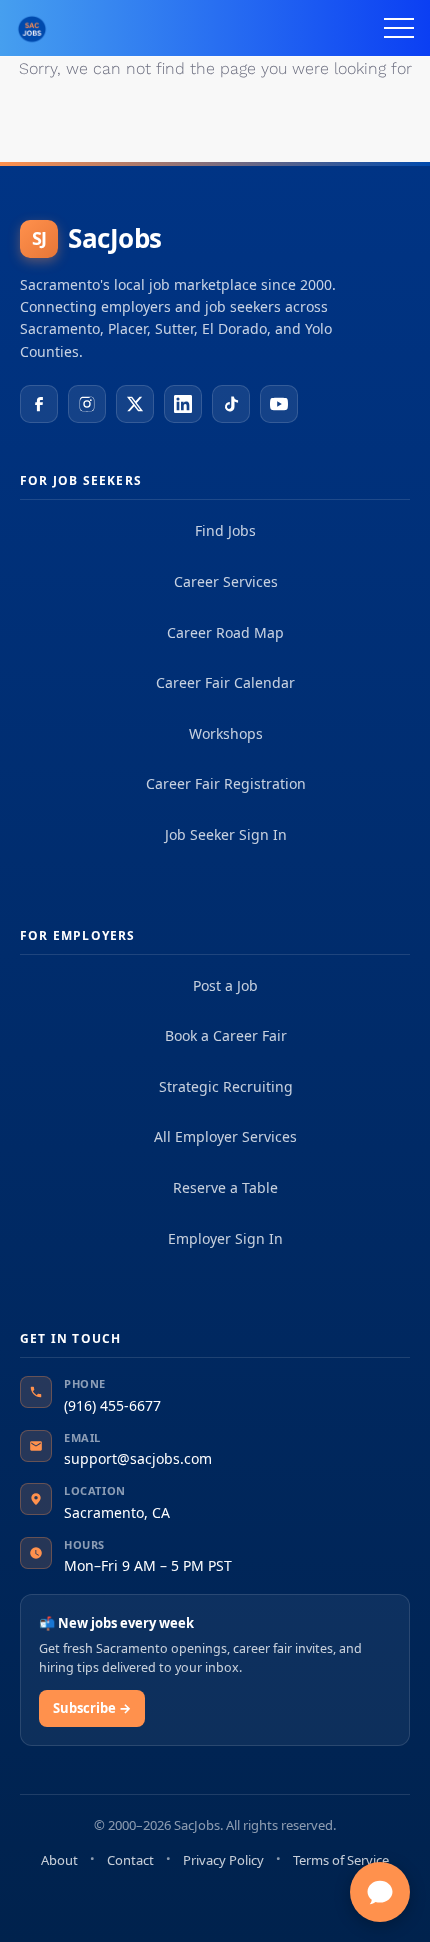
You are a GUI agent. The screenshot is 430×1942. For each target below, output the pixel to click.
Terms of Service (341, 1860)
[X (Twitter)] (135, 404)
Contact (130, 1860)
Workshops (226, 733)
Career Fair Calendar (225, 682)
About (59, 1860)
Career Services (226, 581)
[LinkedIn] (183, 404)
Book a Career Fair (226, 1035)
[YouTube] (279, 404)
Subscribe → (92, 1708)
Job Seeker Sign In (226, 834)
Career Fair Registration (226, 783)
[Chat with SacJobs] (380, 1892)
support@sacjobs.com (138, 1458)
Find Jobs (225, 530)
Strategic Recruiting (226, 1086)
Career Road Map (225, 632)
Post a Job (225, 985)
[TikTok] (231, 404)
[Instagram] (87, 404)
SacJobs (97, 238)
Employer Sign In (225, 1238)
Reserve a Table (225, 1187)
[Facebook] (39, 404)
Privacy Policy (223, 1860)
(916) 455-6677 (112, 1405)
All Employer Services (225, 1136)
